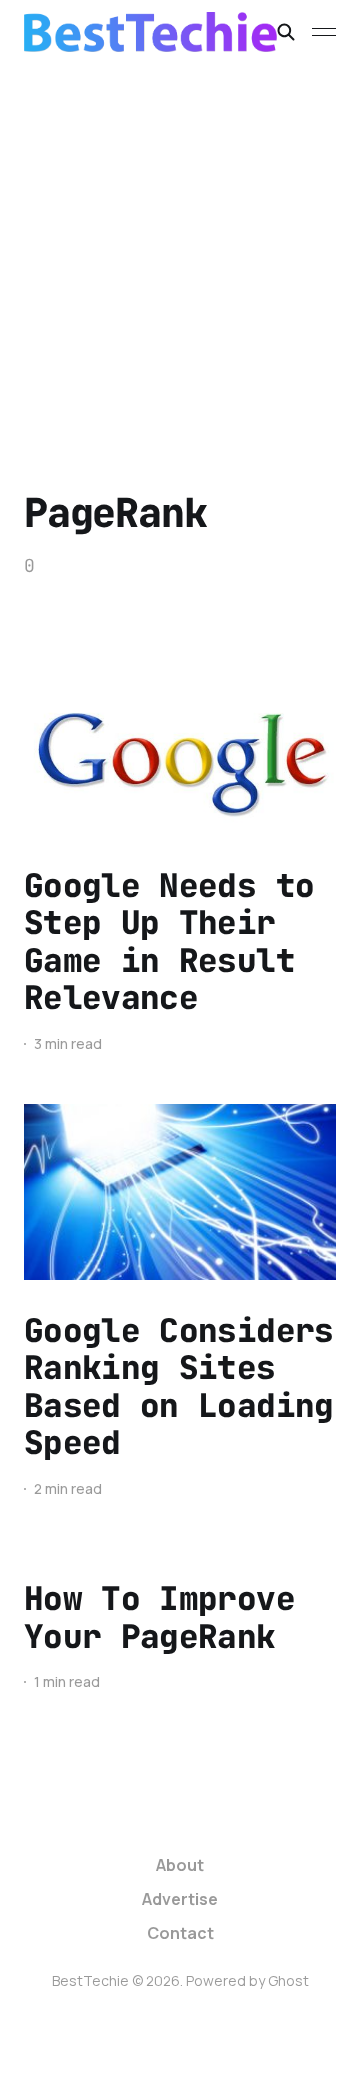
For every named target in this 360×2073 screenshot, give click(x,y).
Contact (180, 1933)
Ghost (288, 1980)
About (180, 1865)
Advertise (180, 1899)
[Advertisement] (180, 254)
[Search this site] (286, 32)
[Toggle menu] (324, 32)
